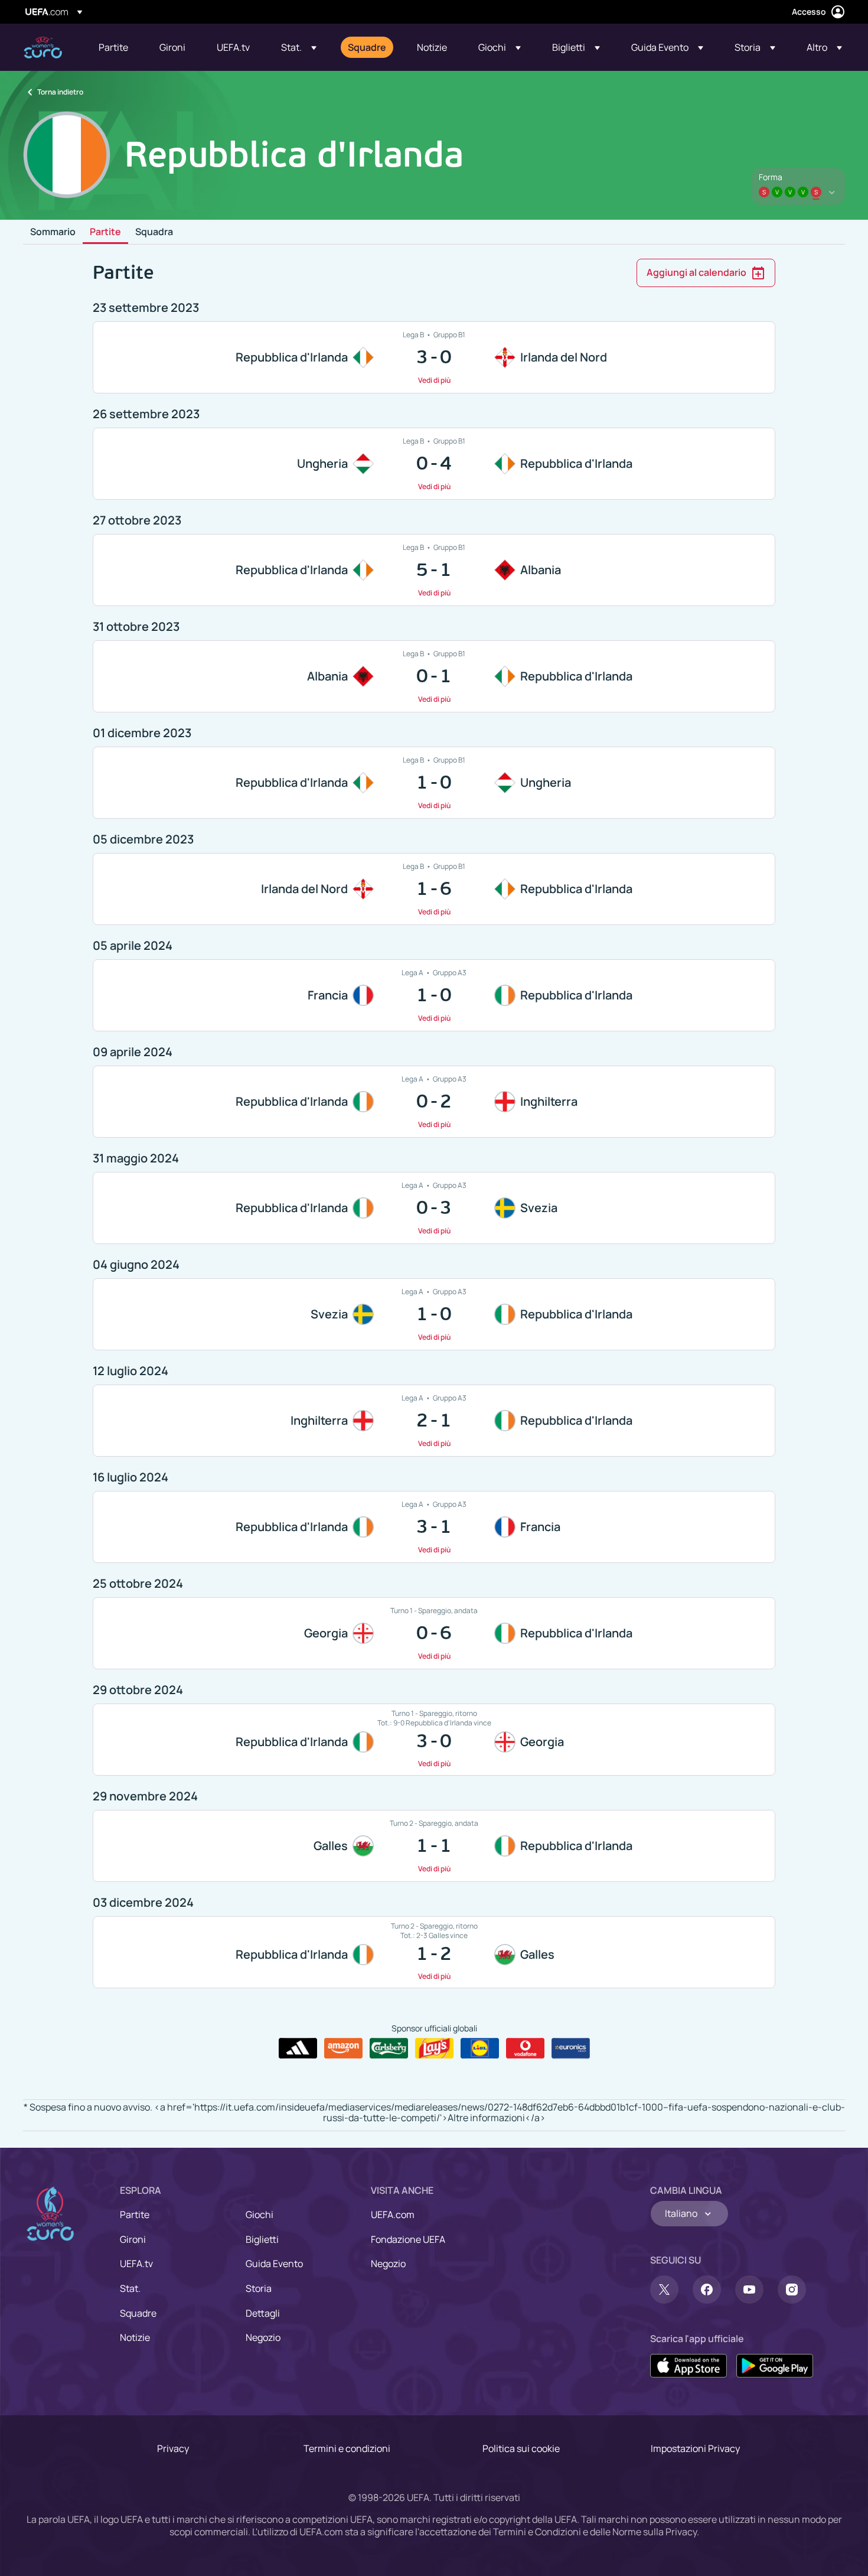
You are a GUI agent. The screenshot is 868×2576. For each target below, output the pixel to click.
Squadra (154, 232)
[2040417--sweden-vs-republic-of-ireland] (434, 1314)
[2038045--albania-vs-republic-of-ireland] (434, 676)
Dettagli (263, 2313)
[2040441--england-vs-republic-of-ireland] (434, 1421)
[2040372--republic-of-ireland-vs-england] (434, 1102)
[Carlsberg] (389, 2049)
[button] (299, 47)
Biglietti (262, 2239)
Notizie (135, 2337)
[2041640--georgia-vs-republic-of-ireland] (434, 1633)
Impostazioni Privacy (695, 2448)
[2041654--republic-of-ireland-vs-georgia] (434, 1740)
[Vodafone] (525, 2049)
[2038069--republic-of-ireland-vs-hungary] (434, 783)
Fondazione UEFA (408, 2239)
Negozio (263, 2337)
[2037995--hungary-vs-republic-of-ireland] (434, 464)
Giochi (260, 2214)
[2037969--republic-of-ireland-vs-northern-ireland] (434, 357)
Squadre (138, 2313)
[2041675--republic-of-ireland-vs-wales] (434, 1952)
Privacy (173, 2448)
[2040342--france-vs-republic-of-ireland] (434, 995)
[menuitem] (114, 47)
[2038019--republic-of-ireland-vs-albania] (434, 570)
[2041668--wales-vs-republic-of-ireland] (434, 1846)
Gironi (133, 2239)
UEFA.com (393, 2214)
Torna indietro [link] (60, 92)
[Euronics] (571, 2049)
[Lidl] (480, 2049)
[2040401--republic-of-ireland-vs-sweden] (434, 1208)
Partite (105, 232)
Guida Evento (274, 2264)
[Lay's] (434, 2049)
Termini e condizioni (347, 2448)
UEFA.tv (136, 2264)
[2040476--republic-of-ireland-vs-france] (434, 1527)
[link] (113, 47)
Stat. (130, 2288)
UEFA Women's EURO (43, 48)
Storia (259, 2288)
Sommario (53, 232)
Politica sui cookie (521, 2448)
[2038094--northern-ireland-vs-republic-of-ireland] (434, 889)
